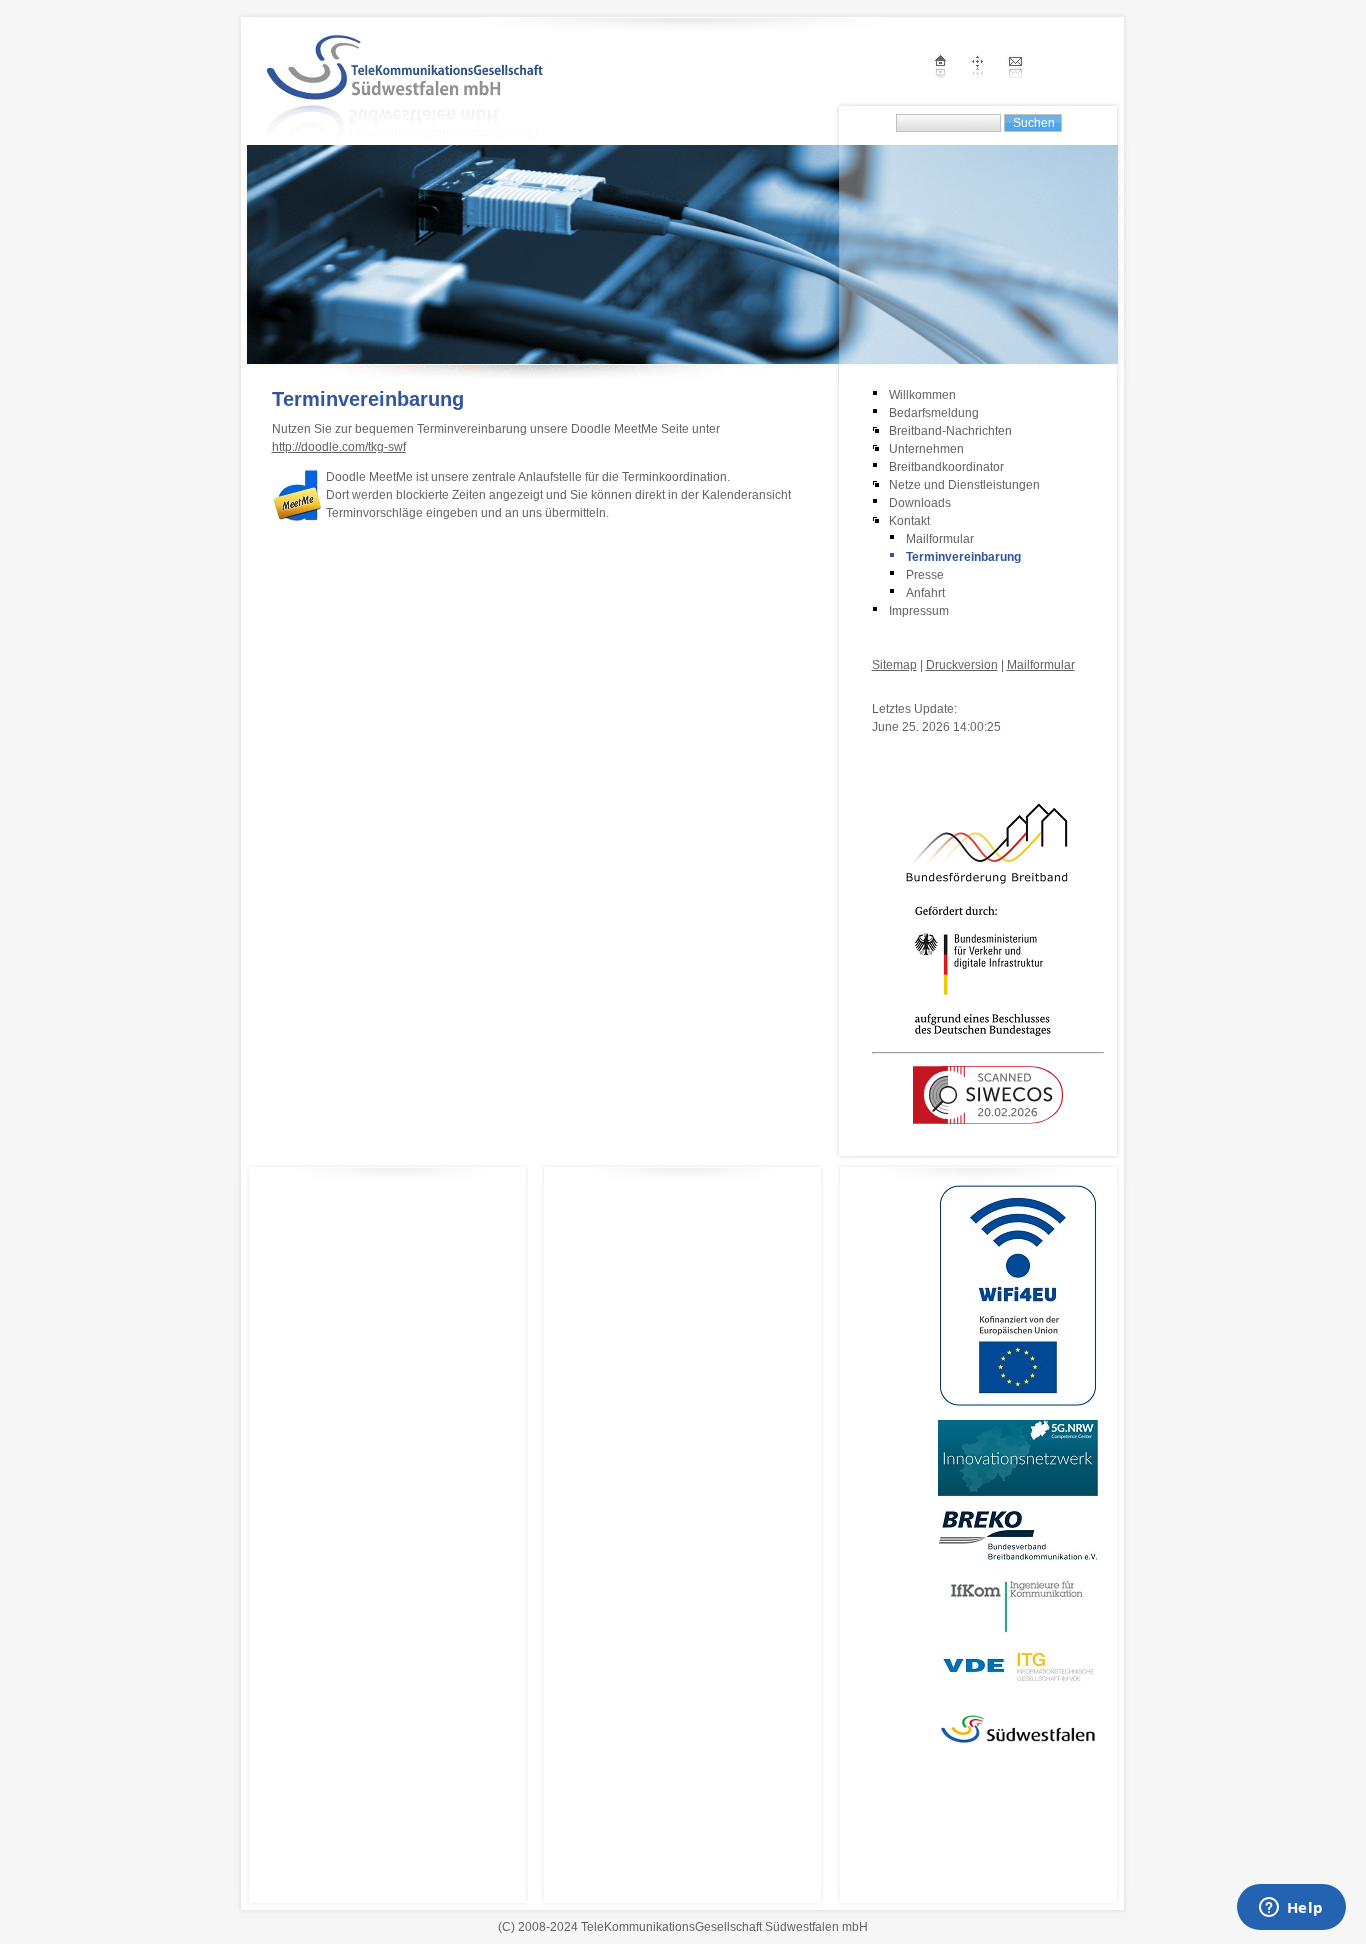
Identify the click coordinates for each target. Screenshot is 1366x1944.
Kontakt (909, 521)
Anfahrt (925, 593)
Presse (925, 575)
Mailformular (940, 539)
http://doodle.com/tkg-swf (339, 447)
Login (887, 689)
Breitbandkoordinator (946, 467)
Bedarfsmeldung (934, 413)
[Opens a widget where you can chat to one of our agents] (1291, 1909)
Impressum (919, 611)
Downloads (920, 503)
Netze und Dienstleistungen (964, 485)
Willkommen (922, 395)
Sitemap (894, 665)
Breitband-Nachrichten (950, 431)
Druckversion (962, 665)
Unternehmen (926, 449)
